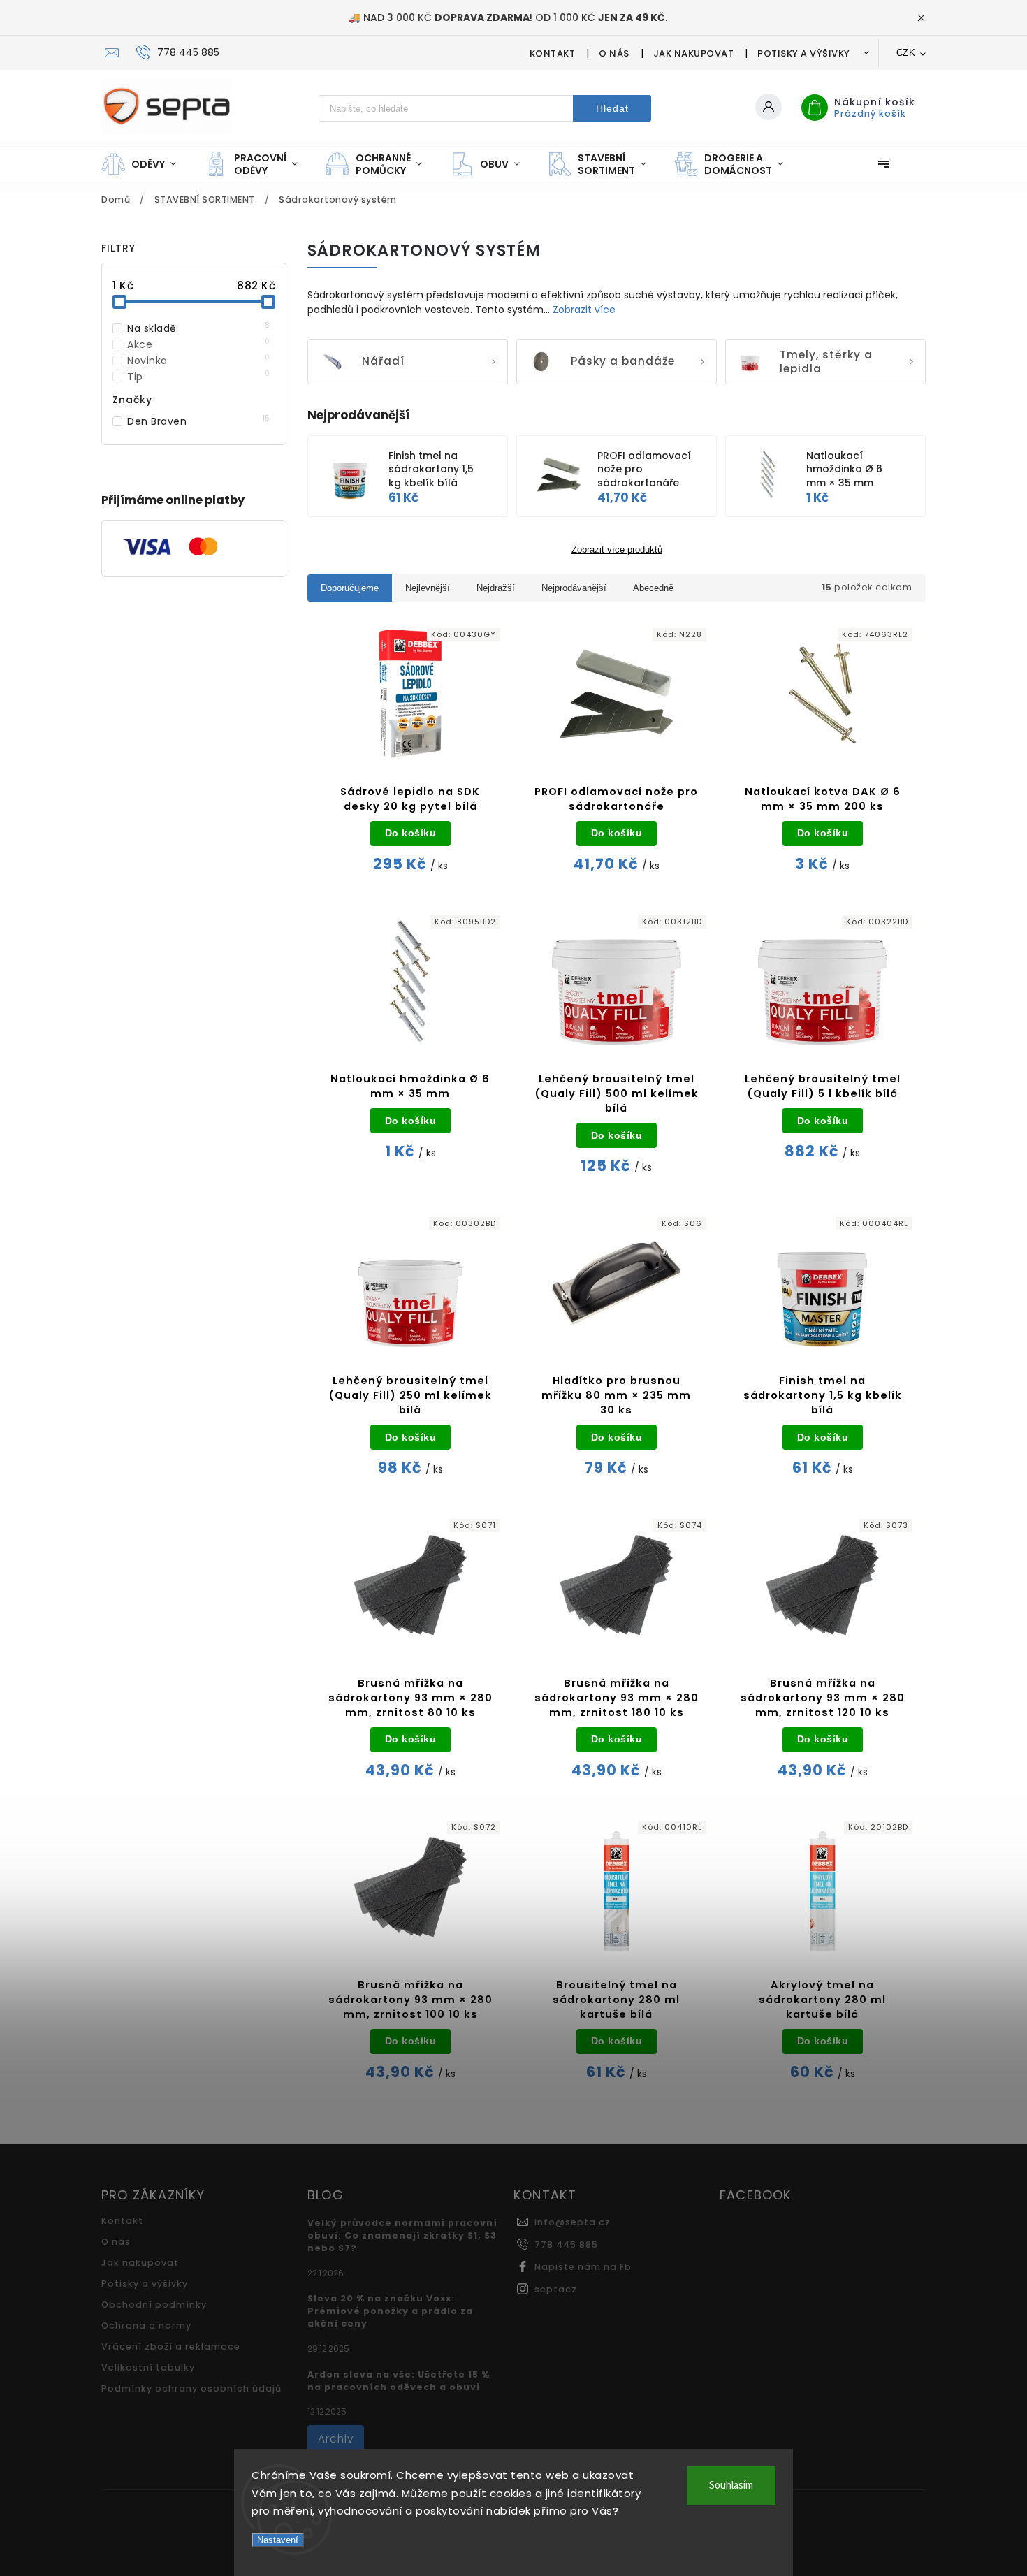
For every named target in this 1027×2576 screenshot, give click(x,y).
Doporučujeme (350, 588)
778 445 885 (566, 2244)
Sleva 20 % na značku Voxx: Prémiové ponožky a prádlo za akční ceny (390, 2311)
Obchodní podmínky (154, 2305)
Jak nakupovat (694, 53)
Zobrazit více (584, 310)
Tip (199, 377)
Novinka (199, 361)
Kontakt (553, 53)
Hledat (612, 108)
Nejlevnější (428, 588)
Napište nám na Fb (583, 2267)
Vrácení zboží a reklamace (171, 2346)
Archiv (336, 2439)
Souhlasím (731, 2486)
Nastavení (278, 2540)
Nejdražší (496, 588)
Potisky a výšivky (804, 53)
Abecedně (653, 588)
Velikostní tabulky (148, 2367)
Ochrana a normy (146, 2326)
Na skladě (199, 328)
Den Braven (199, 421)
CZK (906, 53)
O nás (614, 53)
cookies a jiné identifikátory (566, 2493)
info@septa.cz (573, 2222)
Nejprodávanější (574, 588)
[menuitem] (146, 164)
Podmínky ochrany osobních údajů (191, 2388)
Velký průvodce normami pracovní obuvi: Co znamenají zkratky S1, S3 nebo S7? (402, 2235)
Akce (199, 344)
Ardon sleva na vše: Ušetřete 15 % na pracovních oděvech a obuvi (399, 2381)
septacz (556, 2289)
